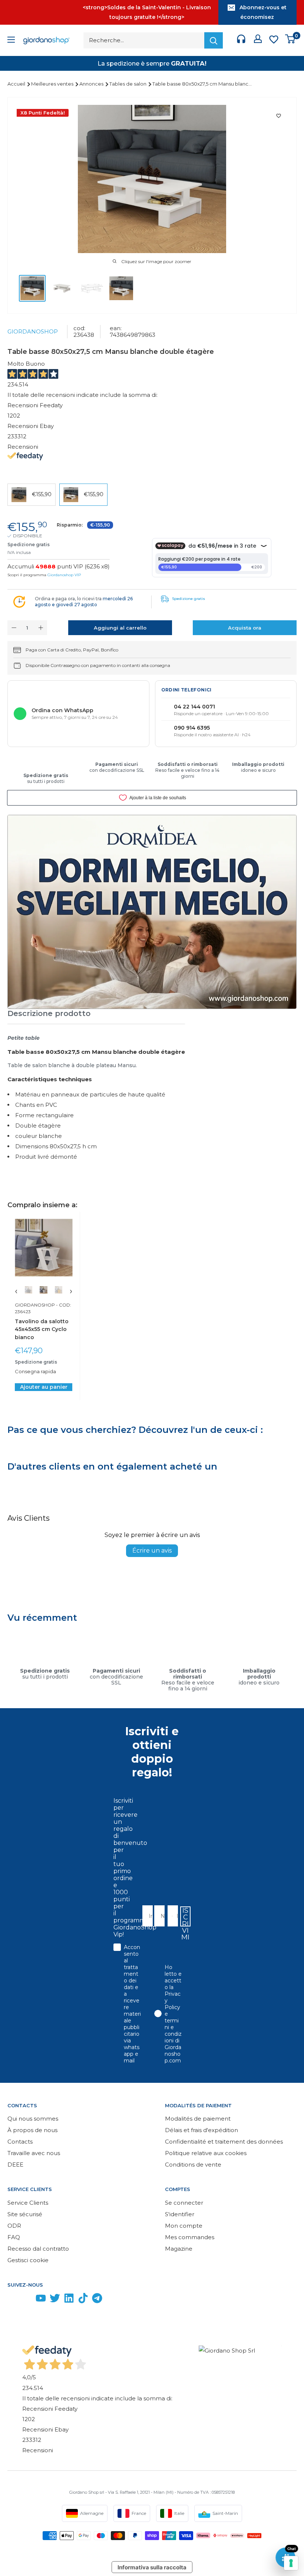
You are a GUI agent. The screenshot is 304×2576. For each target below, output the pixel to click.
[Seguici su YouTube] (41, 2300)
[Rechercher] (214, 40)
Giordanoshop (33, 331)
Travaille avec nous (34, 2153)
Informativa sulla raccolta (152, 2567)
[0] (290, 41)
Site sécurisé (25, 2214)
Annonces (92, 84)
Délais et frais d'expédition (201, 2130)
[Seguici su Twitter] (55, 2300)
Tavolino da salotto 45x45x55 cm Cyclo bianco (42, 1329)
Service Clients (28, 2203)
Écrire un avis (152, 1551)
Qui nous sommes (33, 2119)
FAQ (14, 2237)
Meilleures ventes (53, 84)
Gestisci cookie (28, 2260)
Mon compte (184, 2226)
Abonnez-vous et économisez (263, 12)
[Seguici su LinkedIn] (69, 2300)
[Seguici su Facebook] (13, 2300)
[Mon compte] (258, 40)
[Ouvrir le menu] (11, 41)
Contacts (20, 2142)
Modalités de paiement (198, 2119)
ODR (14, 2226)
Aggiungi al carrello (120, 628)
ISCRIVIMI (185, 1916)
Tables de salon (128, 84)
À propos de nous (32, 2130)
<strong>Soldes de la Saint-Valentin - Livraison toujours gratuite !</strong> (147, 12)
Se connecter (184, 2203)
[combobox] (170, 1916)
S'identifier (180, 2214)
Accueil (17, 84)
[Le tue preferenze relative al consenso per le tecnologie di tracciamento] (291, 2563)
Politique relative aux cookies (206, 2153)
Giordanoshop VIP (64, 575)
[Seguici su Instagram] (27, 2300)
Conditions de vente (193, 2165)
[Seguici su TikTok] (83, 2300)
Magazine (179, 2249)
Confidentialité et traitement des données (224, 2142)
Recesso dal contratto (38, 2249)
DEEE (15, 2165)
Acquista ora (245, 628)
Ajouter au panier (44, 1387)
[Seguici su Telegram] (97, 2300)
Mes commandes (190, 2237)
